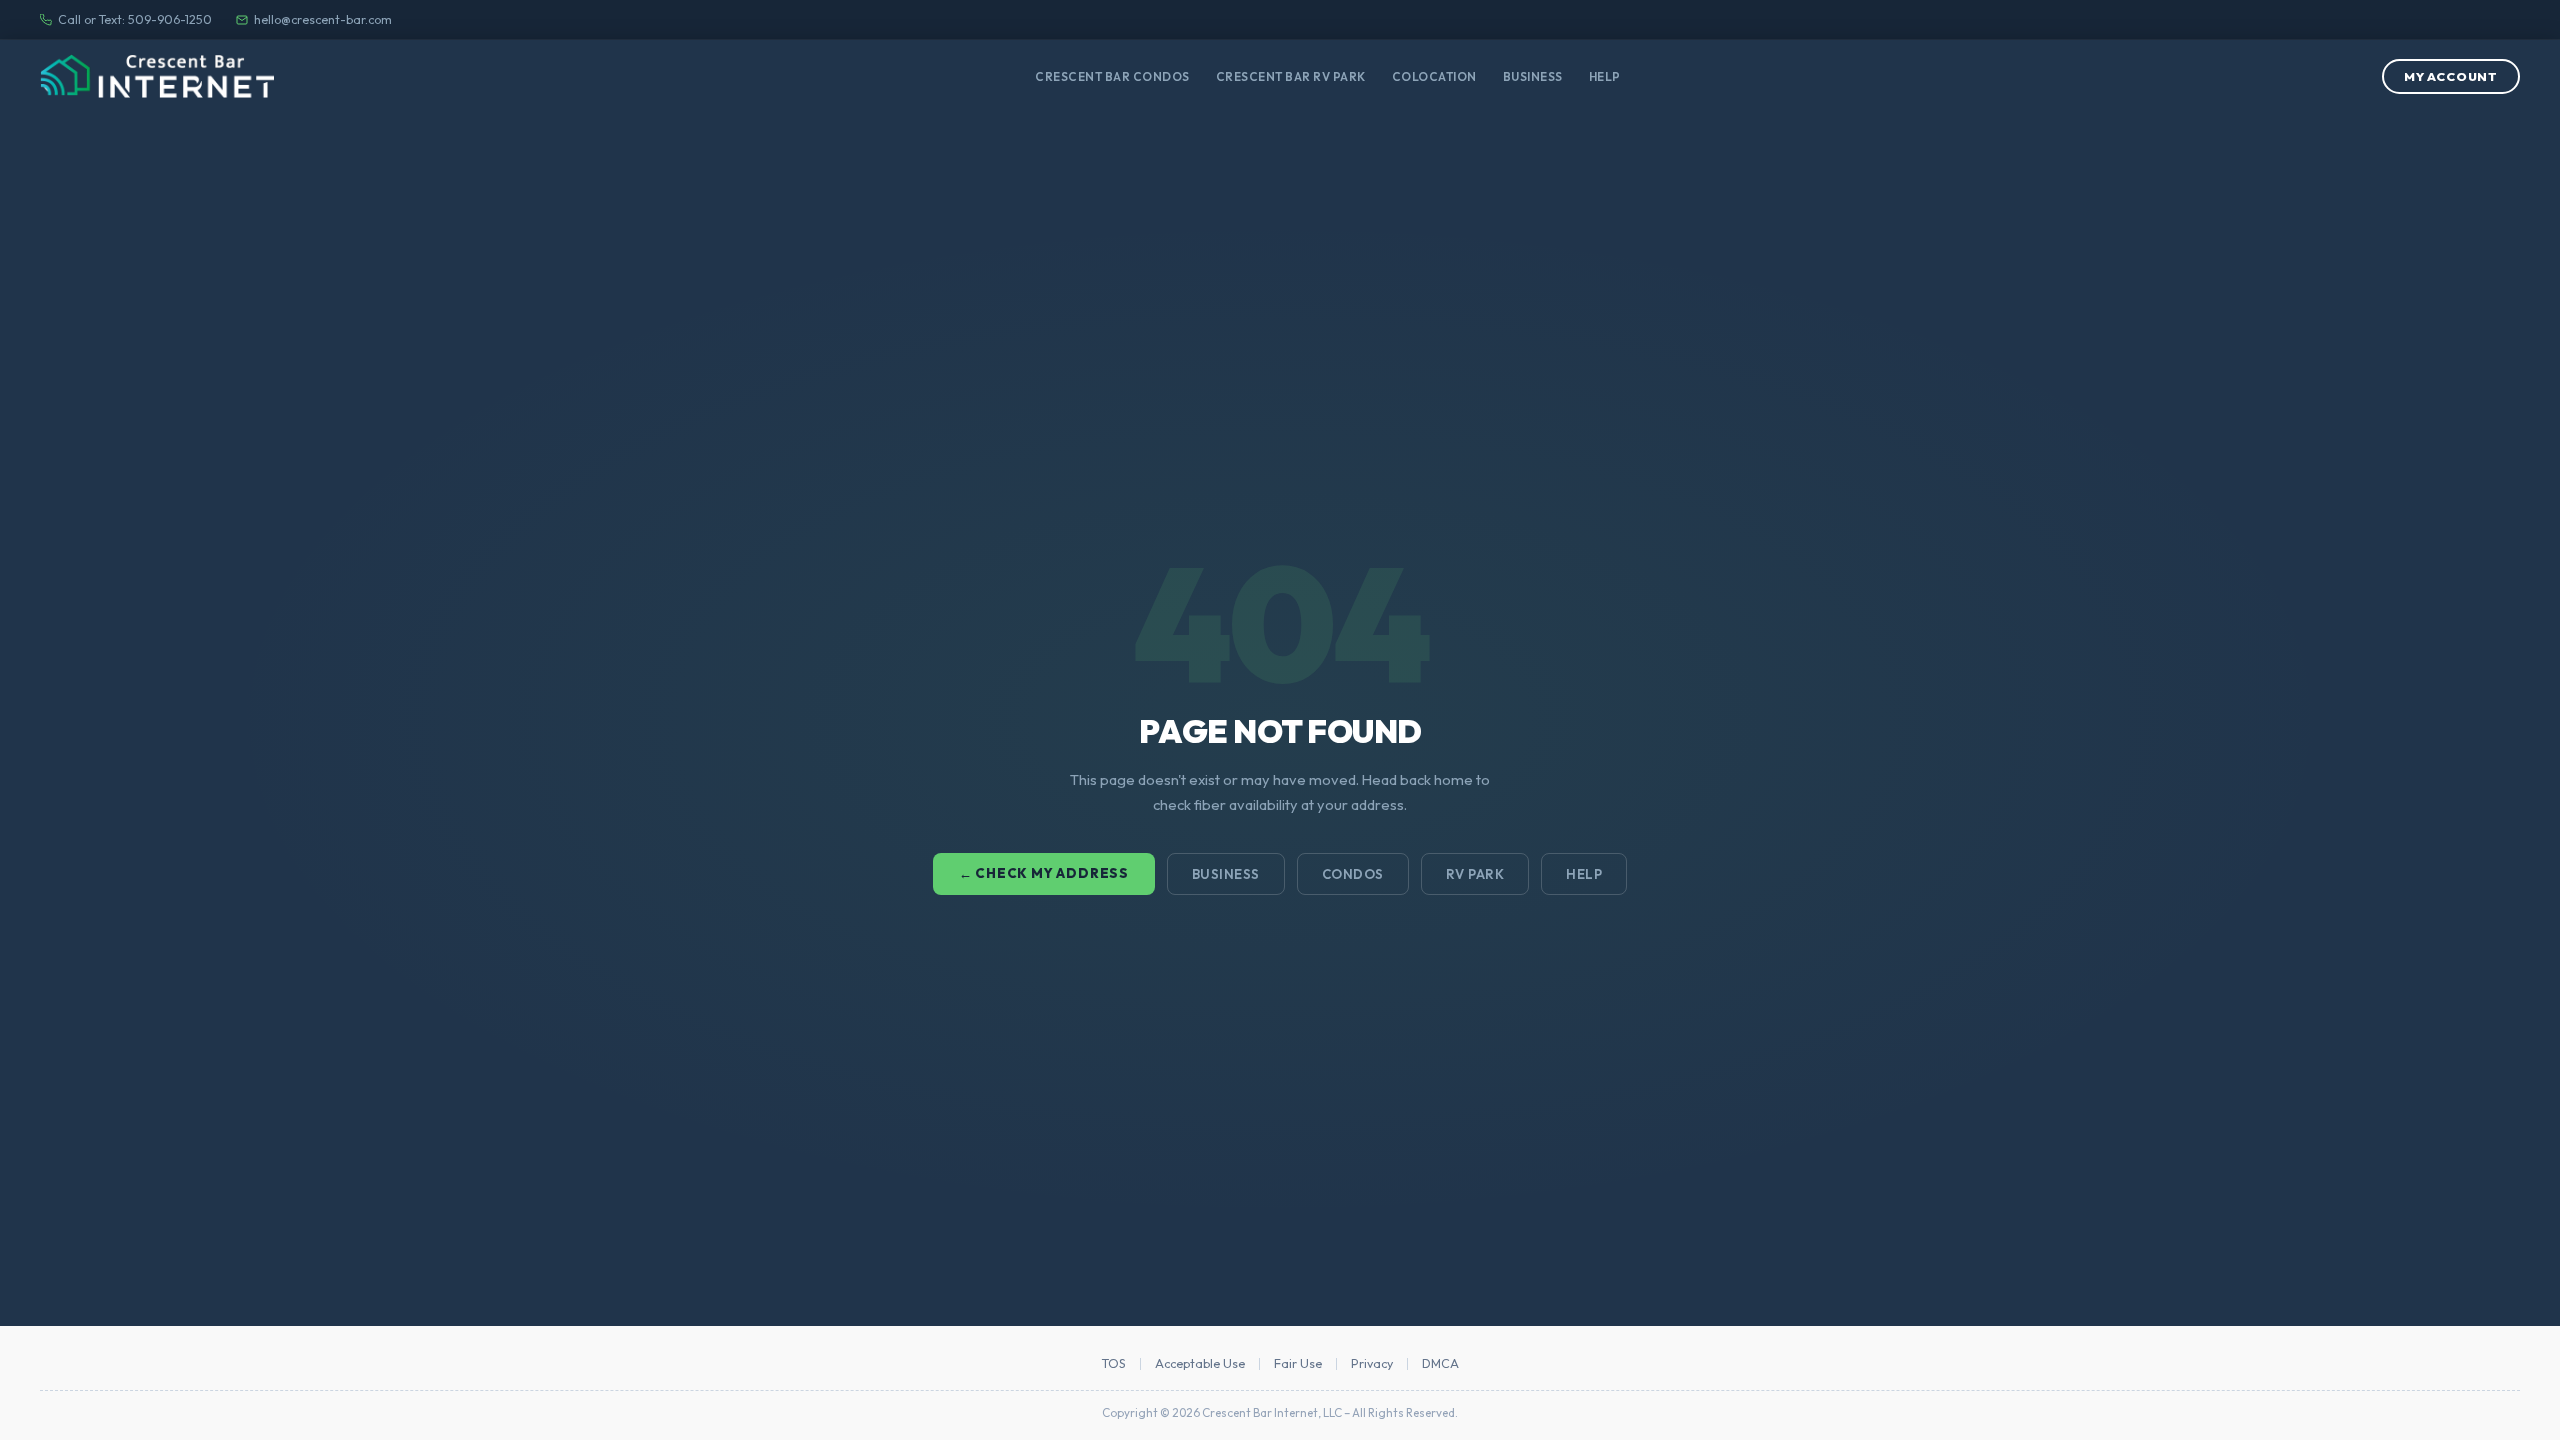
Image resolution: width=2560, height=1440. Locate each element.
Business (1533, 76)
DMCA (1440, 1364)
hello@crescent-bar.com (323, 19)
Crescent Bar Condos (1112, 76)
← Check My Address (1044, 873)
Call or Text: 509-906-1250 (135, 19)
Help (1605, 76)
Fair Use (1298, 1364)
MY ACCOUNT (2451, 76)
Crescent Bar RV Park (1291, 76)
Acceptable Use (1200, 1364)
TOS (1114, 1364)
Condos (1353, 874)
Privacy (1372, 1364)
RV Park (1475, 874)
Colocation (1434, 76)
